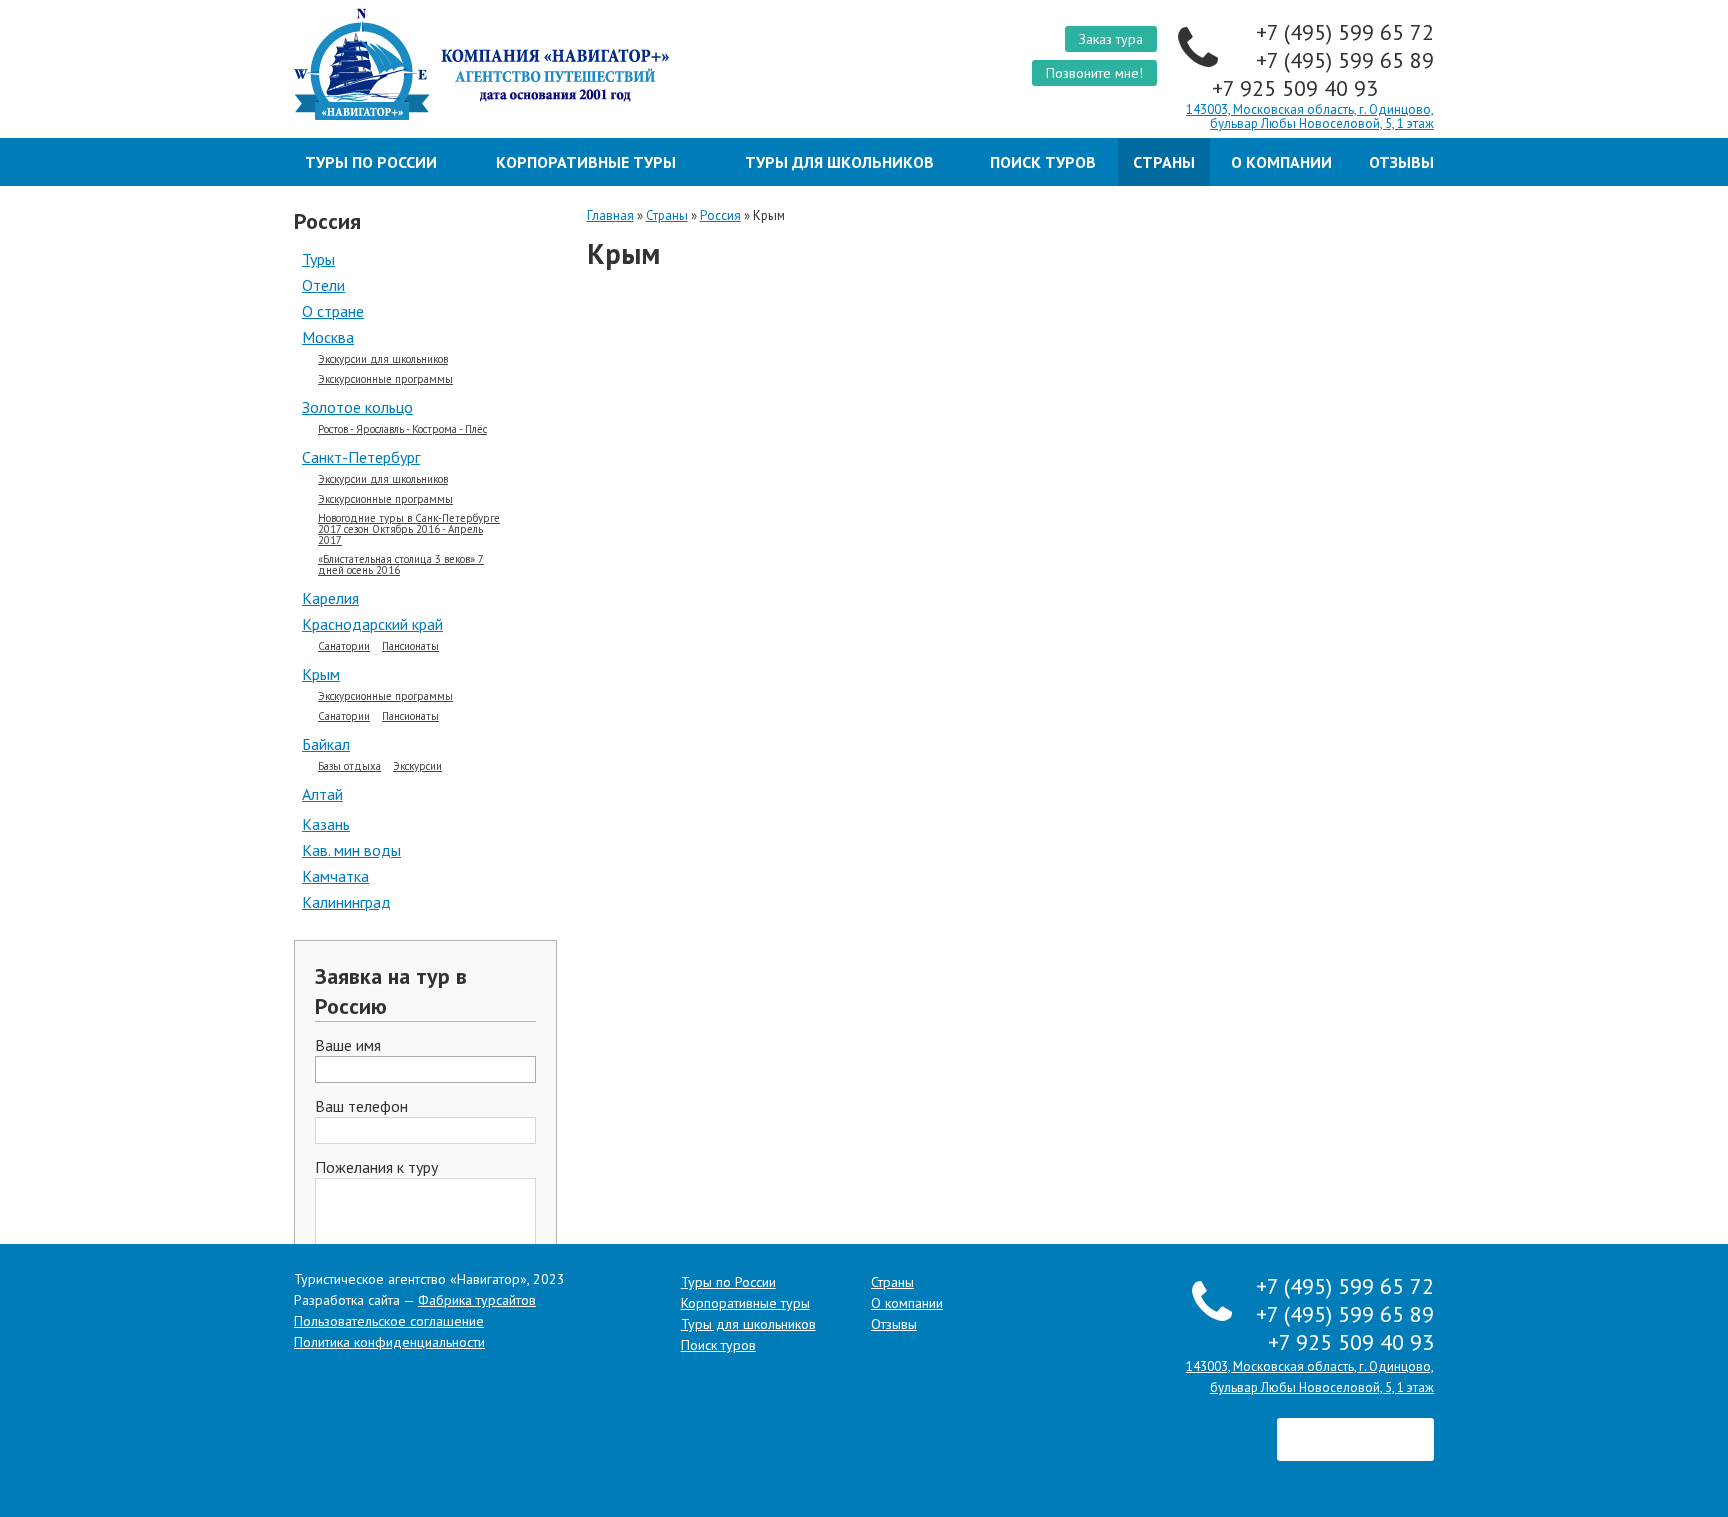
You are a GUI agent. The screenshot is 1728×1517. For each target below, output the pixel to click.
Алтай (322, 794)
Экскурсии (417, 766)
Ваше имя (348, 1046)
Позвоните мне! (1094, 73)
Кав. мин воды (351, 850)
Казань (326, 824)
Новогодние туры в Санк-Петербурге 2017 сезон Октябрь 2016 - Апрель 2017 (409, 529)
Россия (720, 215)
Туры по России (371, 162)
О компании (1281, 162)
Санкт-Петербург (361, 457)
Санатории (344, 646)
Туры (318, 259)
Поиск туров (1043, 162)
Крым (321, 674)
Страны (1164, 162)
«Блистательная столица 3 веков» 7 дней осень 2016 (401, 565)
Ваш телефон (361, 1107)
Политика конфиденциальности (389, 1342)
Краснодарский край (372, 624)
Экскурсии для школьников (383, 359)
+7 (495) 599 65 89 (1345, 60)
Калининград (346, 902)
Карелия (330, 598)
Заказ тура (1111, 39)
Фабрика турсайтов (477, 1300)
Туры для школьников (839, 162)
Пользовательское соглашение (389, 1321)
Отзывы (1401, 162)
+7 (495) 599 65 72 (1345, 32)
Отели (323, 285)
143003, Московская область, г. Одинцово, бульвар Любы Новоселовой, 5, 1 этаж (1310, 116)
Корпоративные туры (586, 162)
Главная (610, 215)
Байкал (326, 744)
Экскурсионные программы (385, 379)
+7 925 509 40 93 (1298, 88)
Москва (328, 337)
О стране (333, 311)
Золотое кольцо (357, 407)
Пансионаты (410, 646)
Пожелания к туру (376, 1168)
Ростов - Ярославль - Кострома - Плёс (402, 429)
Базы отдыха (349, 766)
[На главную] (571, 64)
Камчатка (335, 876)
